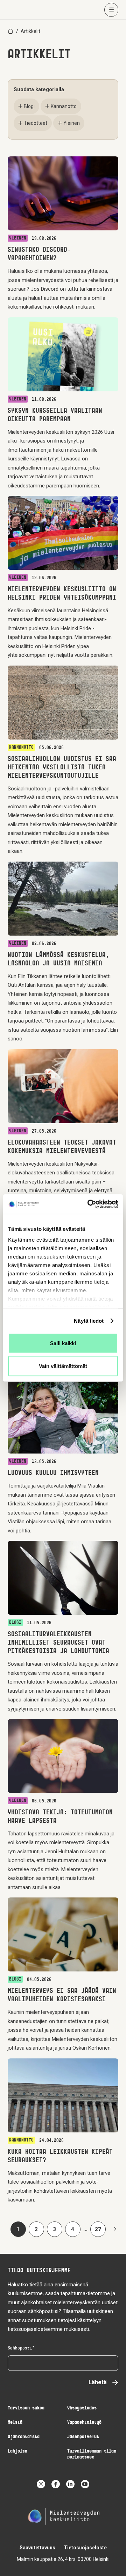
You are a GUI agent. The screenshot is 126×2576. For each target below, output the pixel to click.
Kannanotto (64, 106)
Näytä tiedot (89, 1321)
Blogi (29, 106)
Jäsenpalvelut (83, 2437)
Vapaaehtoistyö (84, 2423)
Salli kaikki (63, 1343)
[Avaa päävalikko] (111, 10)
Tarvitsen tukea (26, 2408)
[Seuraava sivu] (114, 2229)
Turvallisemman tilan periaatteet (92, 2454)
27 (100, 2231)
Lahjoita (17, 2451)
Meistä (15, 2423)
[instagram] (41, 2484)
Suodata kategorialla (39, 89)
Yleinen (72, 123)
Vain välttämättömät (63, 1366)
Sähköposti (20, 2348)
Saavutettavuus (37, 2548)
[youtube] (85, 2484)
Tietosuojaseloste (85, 2548)
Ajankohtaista (24, 2437)
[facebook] (56, 2484)
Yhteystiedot (82, 2408)
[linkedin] (70, 2484)
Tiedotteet (36, 123)
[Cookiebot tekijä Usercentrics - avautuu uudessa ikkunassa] (89, 1204)
